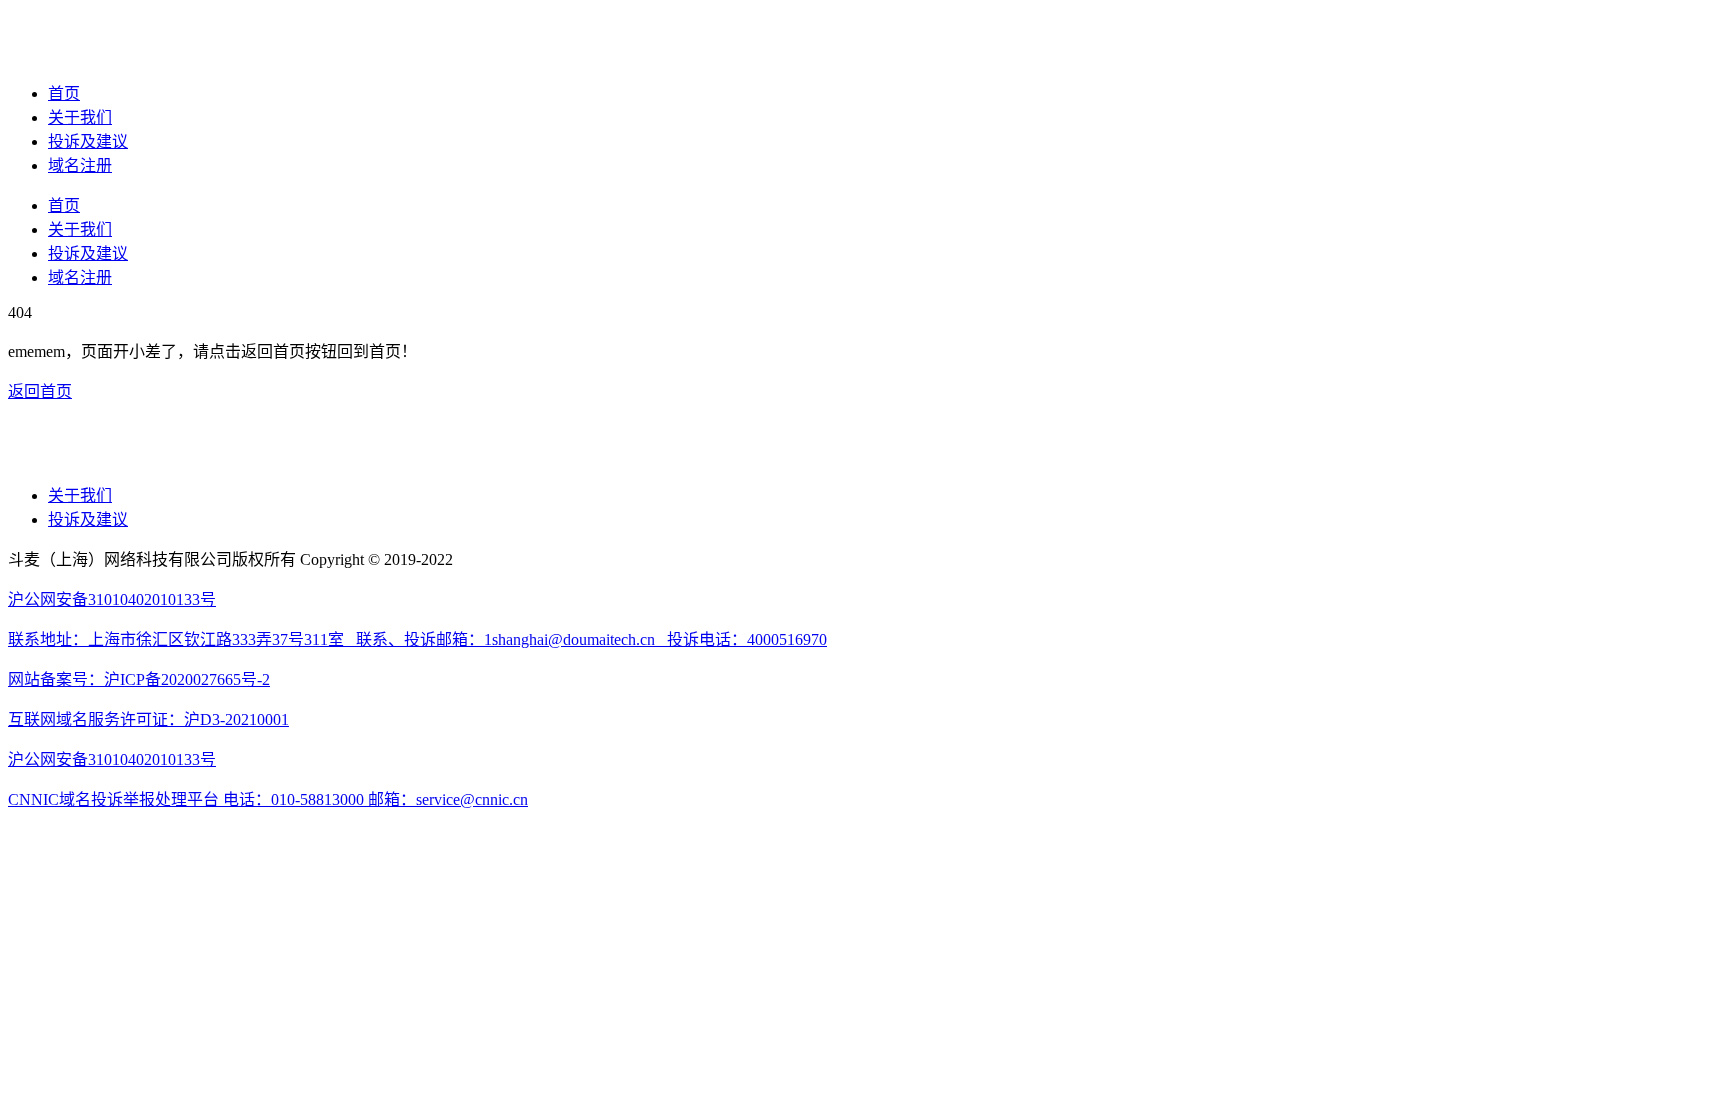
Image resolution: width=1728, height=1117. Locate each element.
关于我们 (80, 117)
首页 (64, 93)
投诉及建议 (88, 141)
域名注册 (80, 165)
